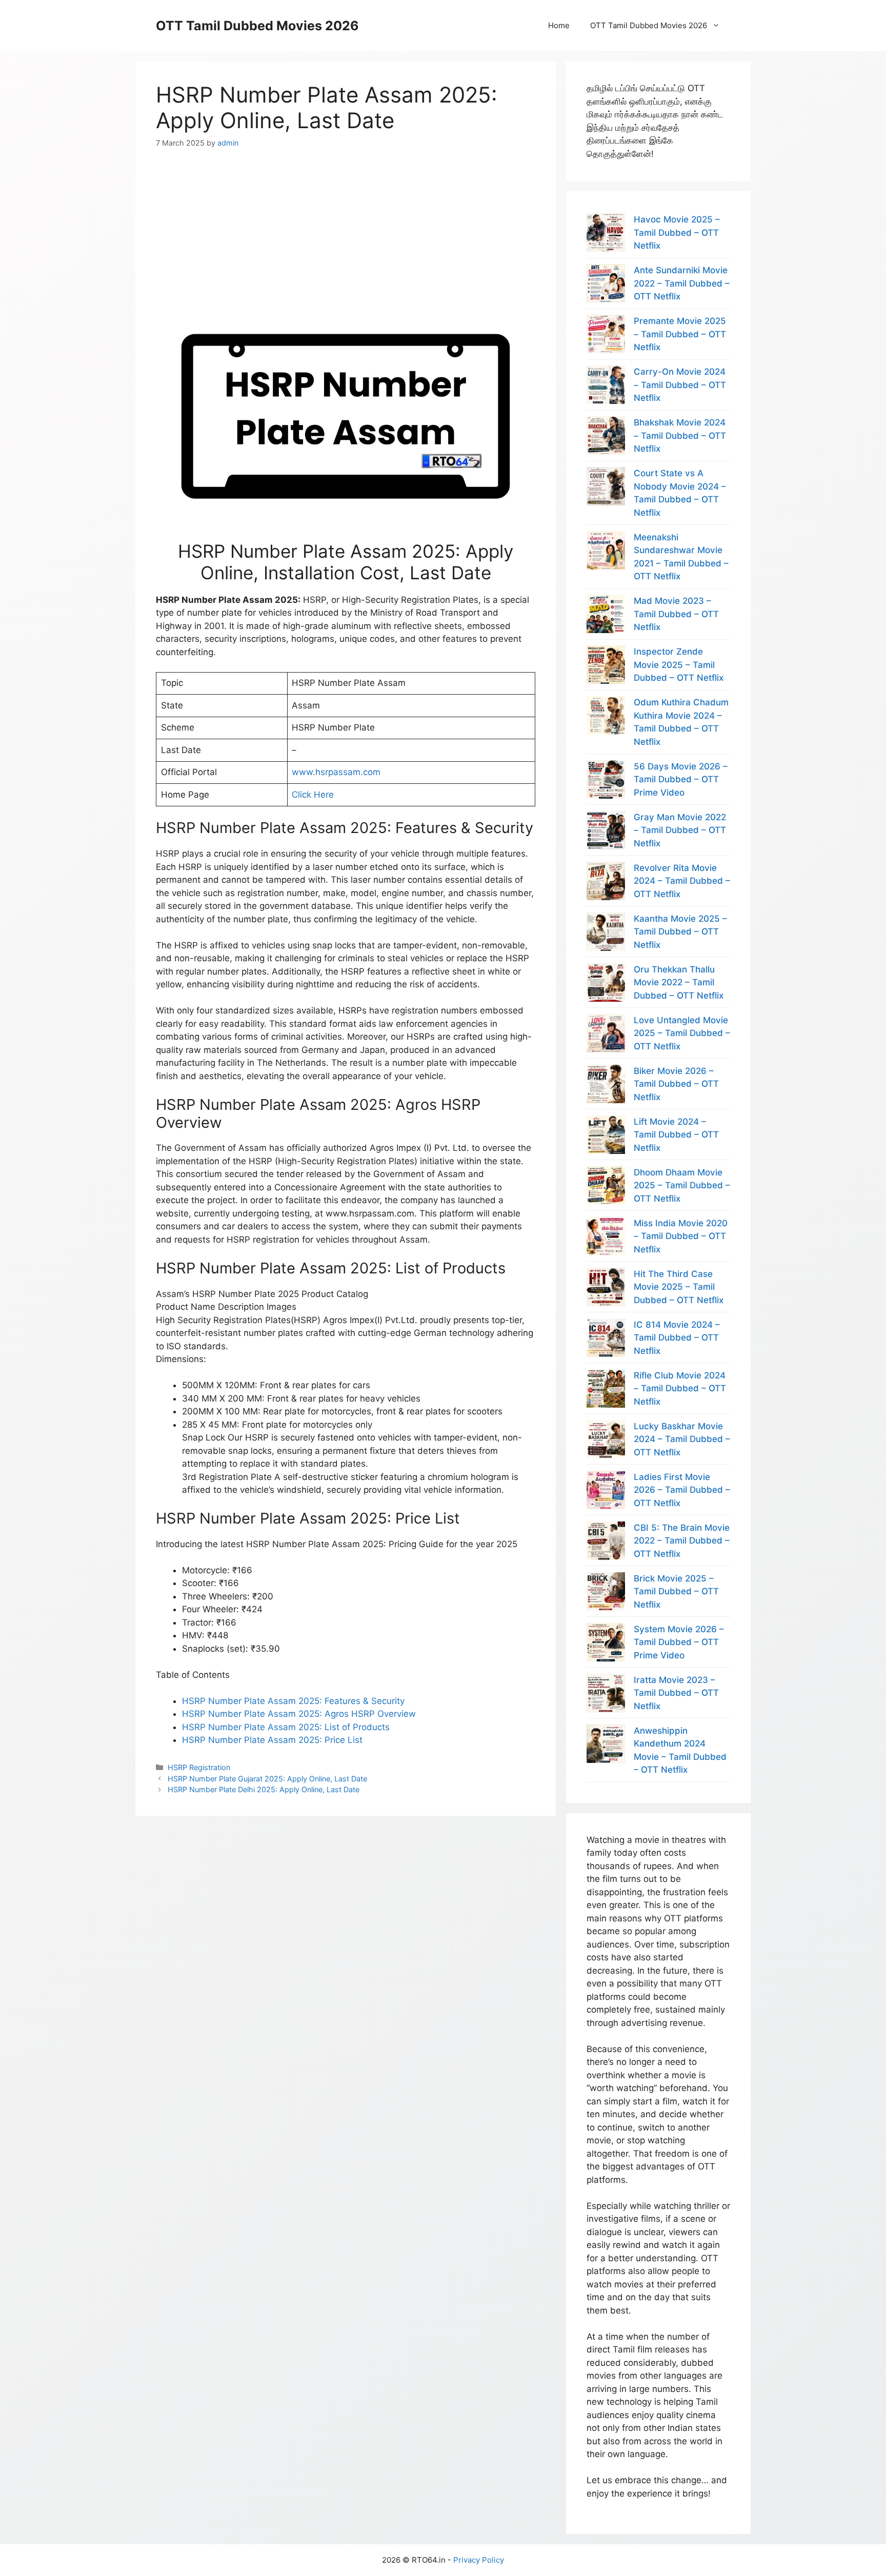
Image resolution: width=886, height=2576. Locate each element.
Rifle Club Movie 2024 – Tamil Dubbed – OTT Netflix (680, 1388)
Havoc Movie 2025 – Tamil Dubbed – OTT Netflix (677, 232)
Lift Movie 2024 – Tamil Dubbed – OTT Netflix (676, 1135)
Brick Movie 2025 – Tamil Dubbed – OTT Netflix (676, 1591)
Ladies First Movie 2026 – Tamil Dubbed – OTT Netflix (682, 1490)
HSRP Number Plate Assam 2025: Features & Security (293, 1701)
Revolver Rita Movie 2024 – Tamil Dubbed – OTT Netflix (682, 881)
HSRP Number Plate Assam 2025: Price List (272, 1740)
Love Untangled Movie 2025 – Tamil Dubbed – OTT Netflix (682, 1033)
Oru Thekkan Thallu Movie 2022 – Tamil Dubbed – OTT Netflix (679, 982)
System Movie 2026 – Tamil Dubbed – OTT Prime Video (679, 1642)
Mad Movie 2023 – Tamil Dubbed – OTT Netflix (676, 614)
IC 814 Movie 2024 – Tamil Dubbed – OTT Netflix (677, 1338)
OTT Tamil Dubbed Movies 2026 (257, 26)
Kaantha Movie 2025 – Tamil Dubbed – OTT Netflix (680, 932)
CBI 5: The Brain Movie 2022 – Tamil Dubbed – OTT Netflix (682, 1541)
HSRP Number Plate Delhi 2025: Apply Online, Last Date (264, 1789)
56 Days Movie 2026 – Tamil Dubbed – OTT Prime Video (681, 779)
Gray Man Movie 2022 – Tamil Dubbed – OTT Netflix (680, 830)
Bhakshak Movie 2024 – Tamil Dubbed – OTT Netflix (680, 435)
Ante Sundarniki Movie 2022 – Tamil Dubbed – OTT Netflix (682, 283)
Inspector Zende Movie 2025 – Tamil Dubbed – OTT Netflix (679, 665)
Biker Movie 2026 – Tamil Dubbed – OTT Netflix (676, 1084)
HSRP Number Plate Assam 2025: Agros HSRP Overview (299, 1714)
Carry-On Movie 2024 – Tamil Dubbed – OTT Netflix (680, 385)
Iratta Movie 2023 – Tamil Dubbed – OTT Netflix (676, 1693)
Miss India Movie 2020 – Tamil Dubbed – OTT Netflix (681, 1236)
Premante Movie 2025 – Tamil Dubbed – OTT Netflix (680, 334)
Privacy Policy (479, 2560)
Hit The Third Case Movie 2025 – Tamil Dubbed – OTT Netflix (679, 1287)
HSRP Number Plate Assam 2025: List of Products (286, 1727)
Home (559, 25)
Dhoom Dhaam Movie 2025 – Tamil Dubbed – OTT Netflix (682, 1185)
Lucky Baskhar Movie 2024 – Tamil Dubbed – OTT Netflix (682, 1439)
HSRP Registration (199, 1767)
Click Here (313, 795)
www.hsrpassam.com (336, 772)
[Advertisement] (346, 220)
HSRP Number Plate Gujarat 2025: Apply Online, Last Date (267, 1779)
